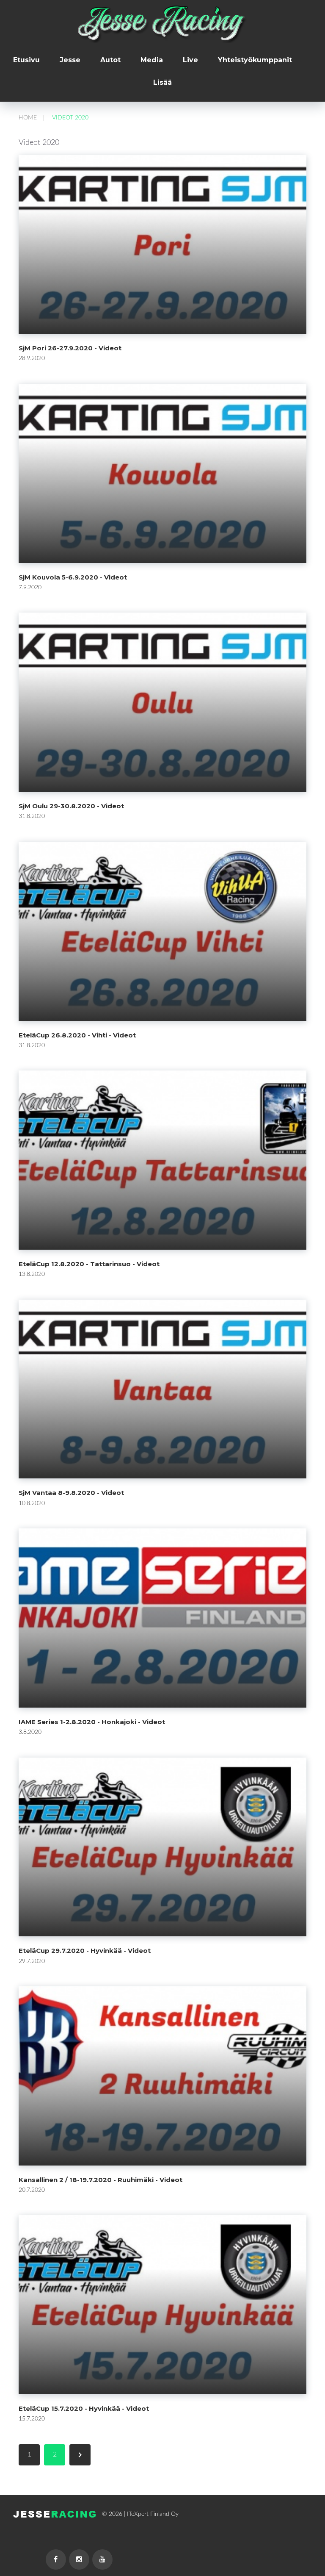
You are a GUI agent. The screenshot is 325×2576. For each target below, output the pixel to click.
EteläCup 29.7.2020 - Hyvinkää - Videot (85, 1951)
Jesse (70, 60)
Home (28, 118)
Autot (110, 60)
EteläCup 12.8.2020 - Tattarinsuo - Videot (89, 1264)
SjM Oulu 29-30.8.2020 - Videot (71, 806)
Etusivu (26, 60)
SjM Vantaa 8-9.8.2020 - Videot (71, 1493)
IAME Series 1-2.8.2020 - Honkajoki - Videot (92, 1722)
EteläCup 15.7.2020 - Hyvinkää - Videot (84, 2408)
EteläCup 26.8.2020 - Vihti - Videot (77, 1035)
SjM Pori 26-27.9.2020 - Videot (70, 348)
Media (152, 60)
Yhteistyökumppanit (255, 60)
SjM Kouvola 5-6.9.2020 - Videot (73, 577)
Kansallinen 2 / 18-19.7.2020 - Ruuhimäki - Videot (101, 2180)
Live (190, 60)
